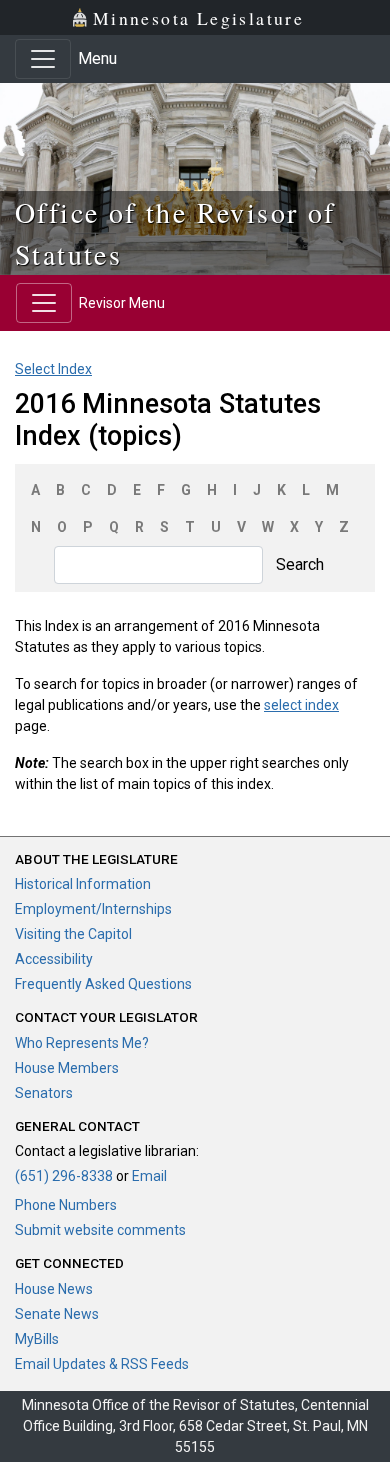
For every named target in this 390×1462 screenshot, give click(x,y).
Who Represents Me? (82, 1043)
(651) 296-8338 (64, 1176)
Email (149, 1176)
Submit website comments (100, 1230)
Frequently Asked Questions (103, 984)
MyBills (37, 1339)
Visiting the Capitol (73, 934)
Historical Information (83, 884)
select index (301, 705)
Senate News (57, 1314)
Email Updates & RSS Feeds (102, 1364)
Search (300, 564)
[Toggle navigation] (43, 59)
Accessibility (54, 959)
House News (54, 1289)
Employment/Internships (93, 909)
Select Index (53, 369)
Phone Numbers (66, 1205)
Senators (44, 1093)
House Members (67, 1068)
